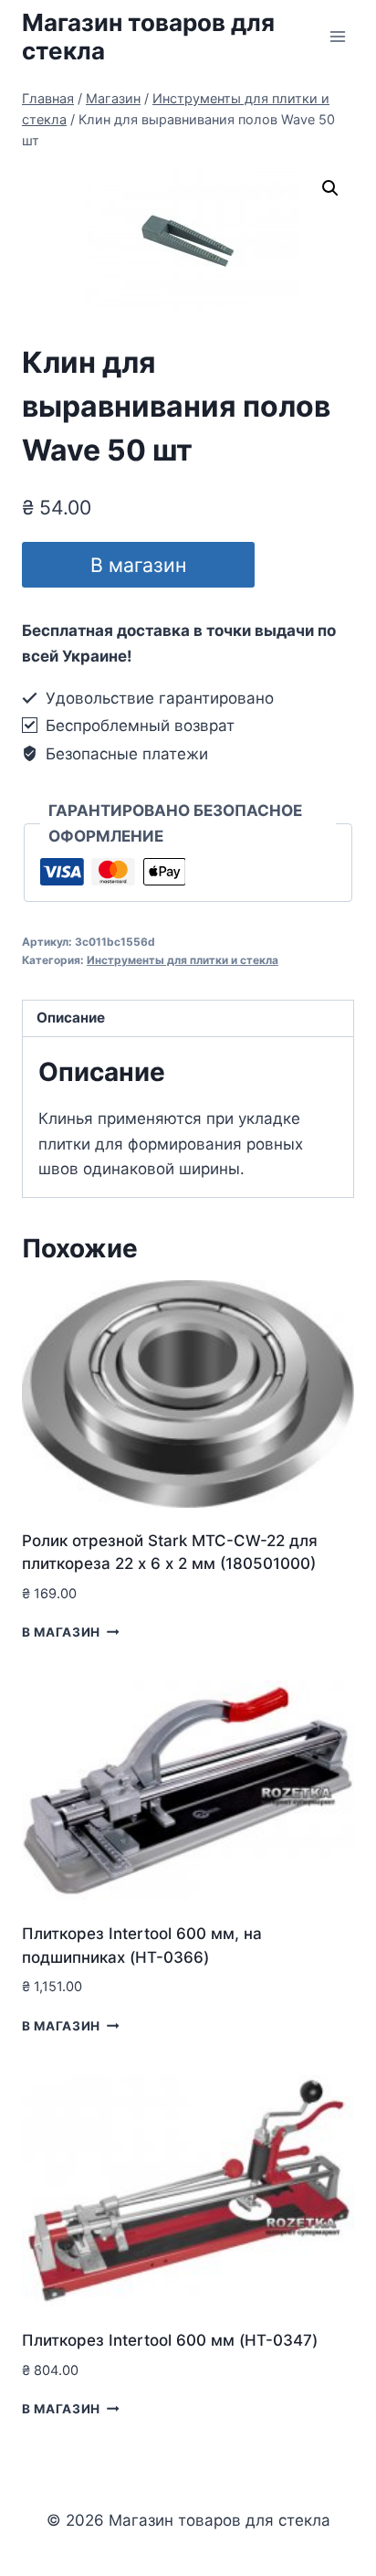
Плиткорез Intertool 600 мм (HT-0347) (170, 2340)
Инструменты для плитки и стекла (183, 960)
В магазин (138, 565)
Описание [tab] (71, 1018)
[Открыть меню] (337, 36)
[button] (330, 188)
